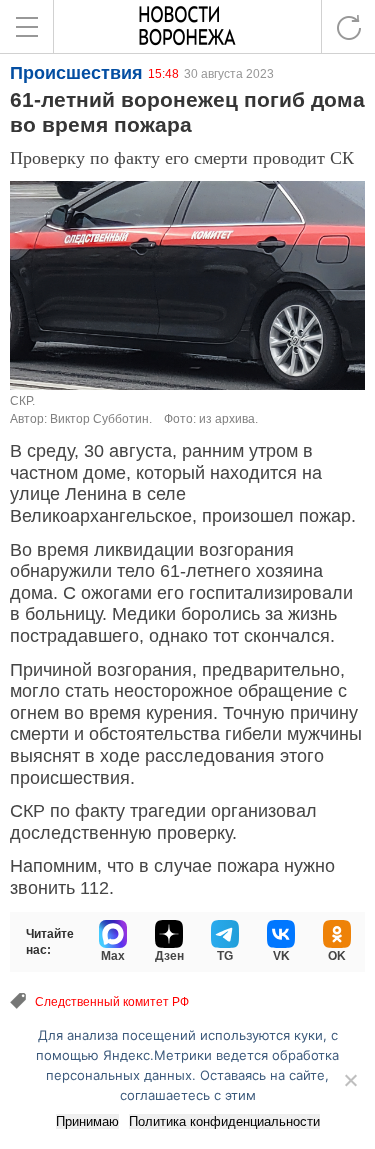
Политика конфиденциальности (224, 1121)
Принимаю (87, 1121)
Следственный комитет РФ (112, 1002)
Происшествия (76, 73)
